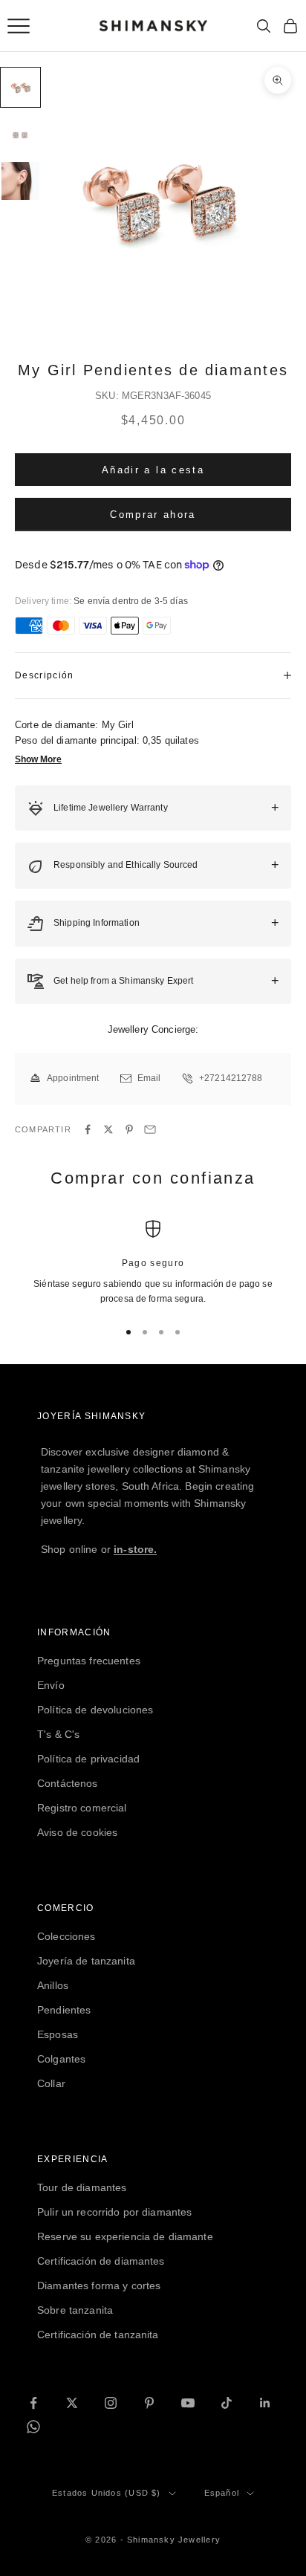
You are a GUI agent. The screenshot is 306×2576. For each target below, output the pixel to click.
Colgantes (61, 2059)
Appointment (73, 1078)
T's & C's (58, 1734)
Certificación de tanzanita (98, 2335)
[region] (153, 1263)
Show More (38, 759)
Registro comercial (82, 1808)
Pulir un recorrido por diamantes (114, 2212)
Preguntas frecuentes (89, 1661)
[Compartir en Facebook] (88, 1129)
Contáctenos (68, 1783)
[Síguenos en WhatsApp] (33, 2427)
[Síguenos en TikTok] (227, 2403)
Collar (51, 2083)
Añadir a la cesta (153, 470)
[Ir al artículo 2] (20, 134)
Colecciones (66, 1936)
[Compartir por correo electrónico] (150, 1129)
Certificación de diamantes (101, 2261)
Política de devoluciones (95, 1710)
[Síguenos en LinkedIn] (265, 2403)
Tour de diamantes (82, 2187)
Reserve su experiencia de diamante (125, 2236)
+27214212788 (231, 1078)
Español (222, 2493)
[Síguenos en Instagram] (111, 2403)
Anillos (53, 1985)
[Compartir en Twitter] (108, 1129)
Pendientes (64, 2010)
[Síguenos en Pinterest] (149, 2403)
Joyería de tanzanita (86, 1961)
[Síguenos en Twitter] (72, 2403)
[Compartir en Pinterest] (129, 1129)
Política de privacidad (88, 1759)
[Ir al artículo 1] (20, 87)
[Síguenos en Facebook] (33, 2403)
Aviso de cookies (77, 1832)
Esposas (58, 2034)
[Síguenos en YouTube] (188, 2403)
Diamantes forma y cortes (99, 2285)
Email (149, 1078)
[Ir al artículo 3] (20, 181)
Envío (51, 1685)
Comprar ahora (153, 515)
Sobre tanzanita (75, 2310)
